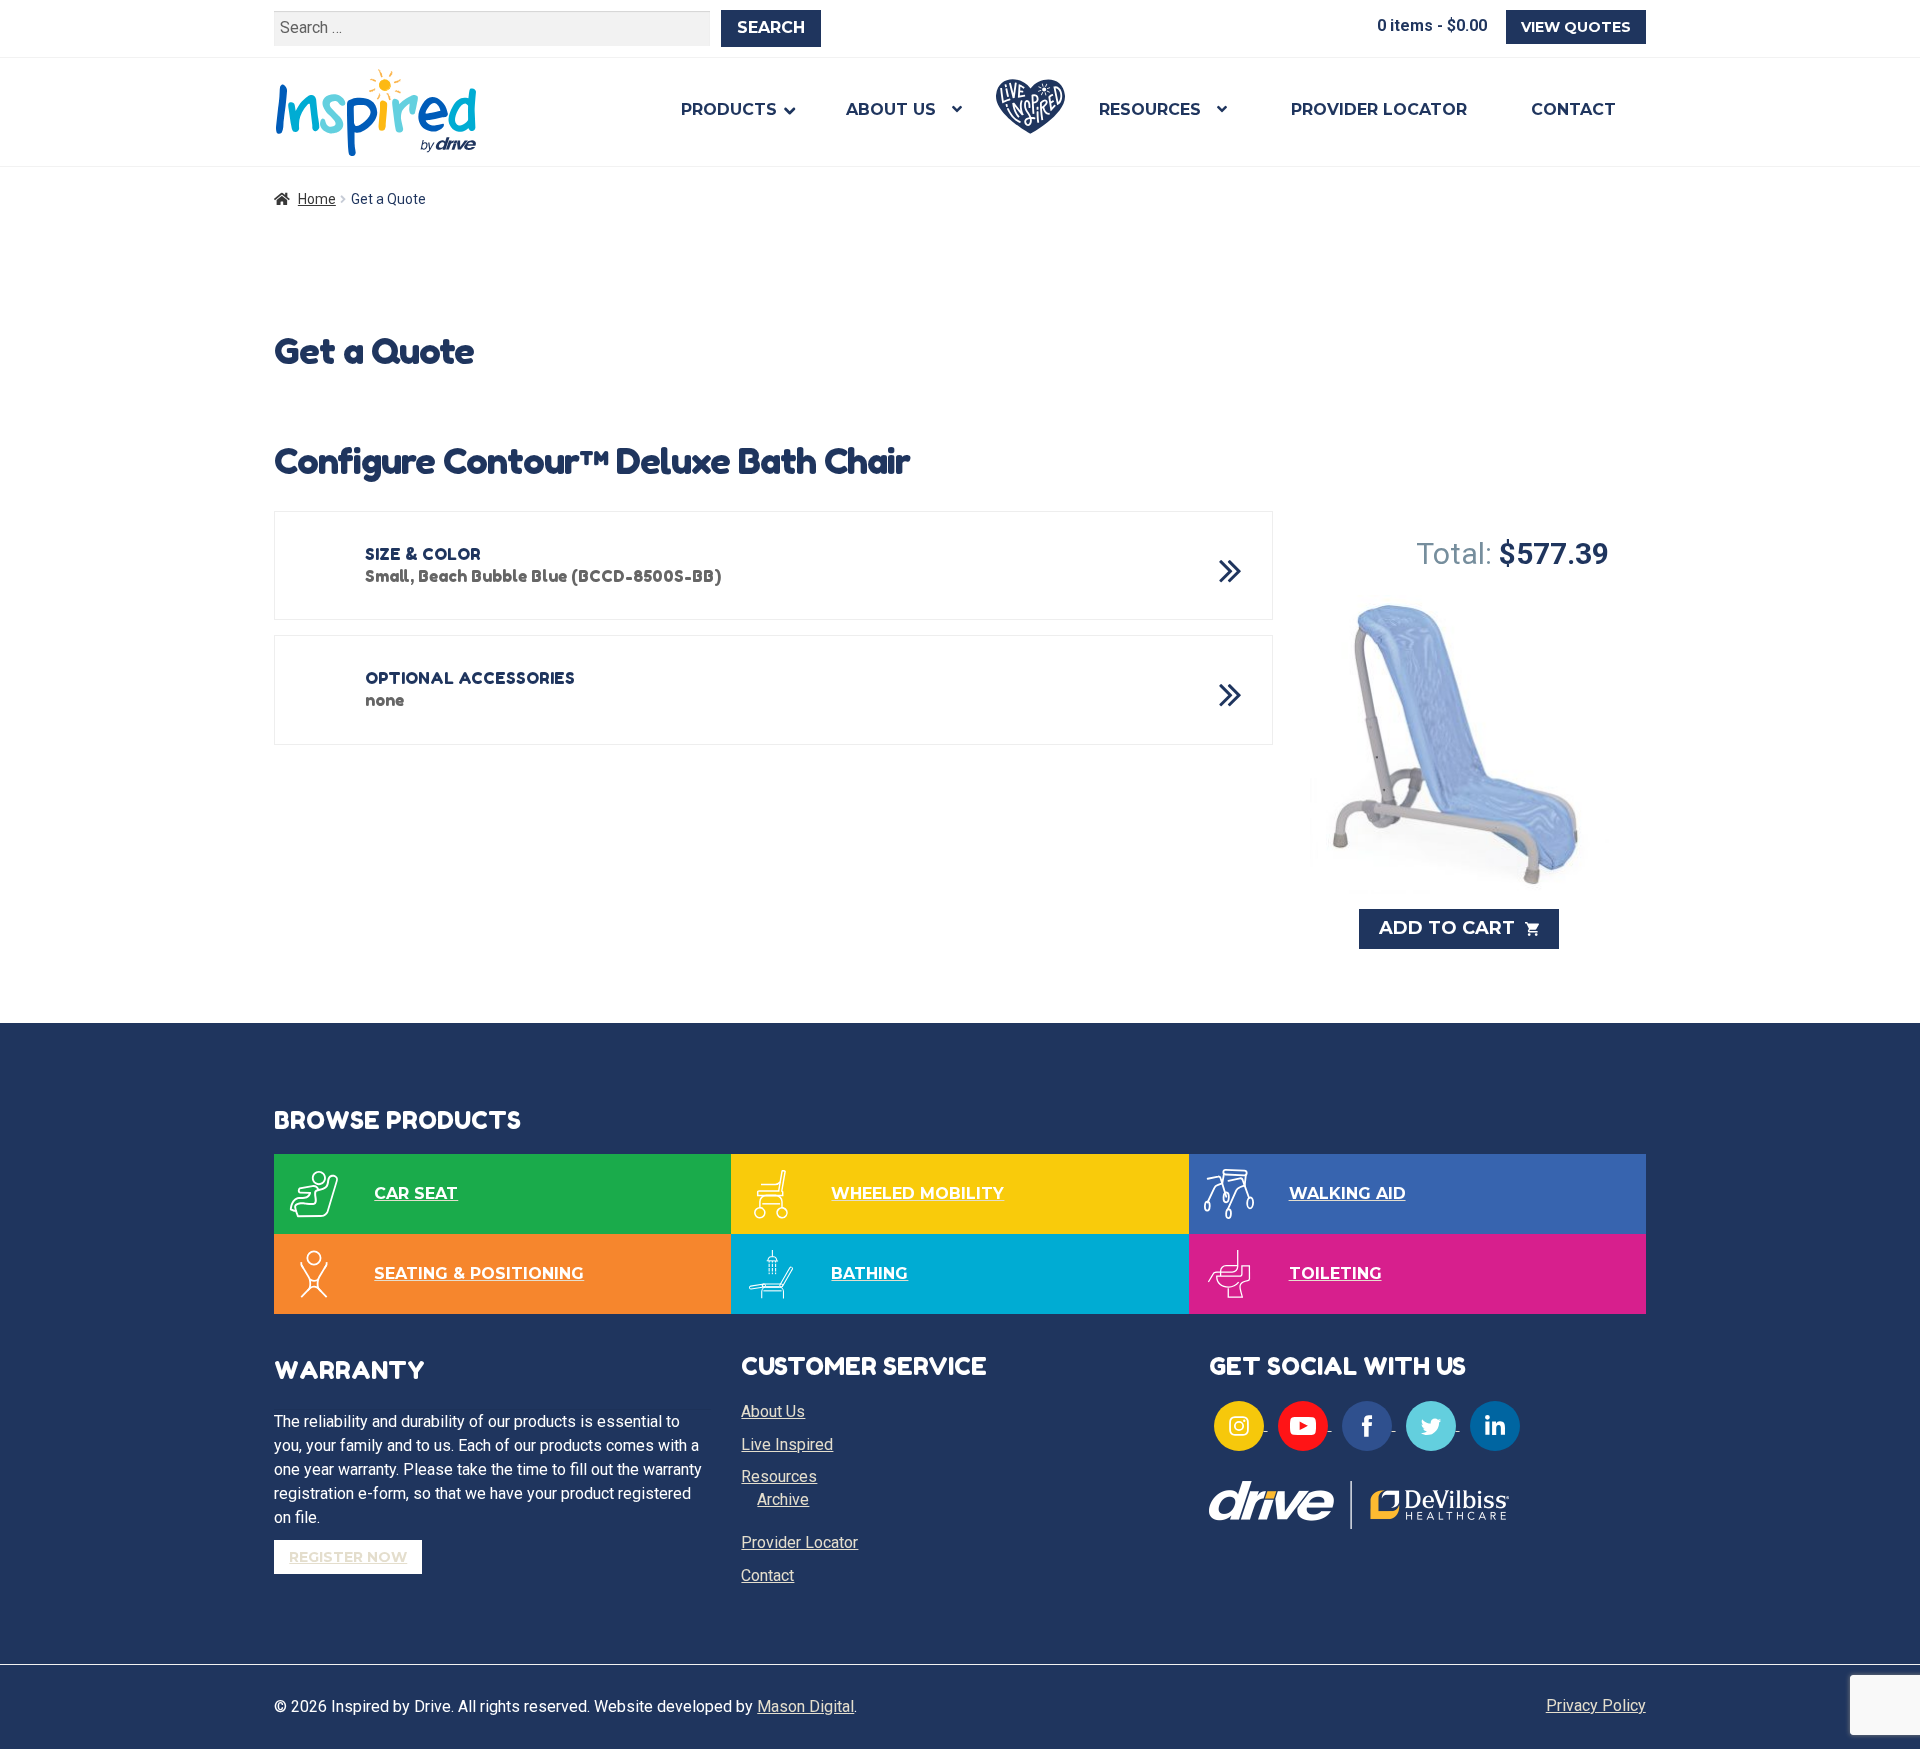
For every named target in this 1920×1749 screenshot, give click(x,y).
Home (317, 199)
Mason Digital (805, 1706)
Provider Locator (1379, 109)
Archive (783, 1499)
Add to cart (1449, 928)
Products (729, 109)
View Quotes (1576, 27)
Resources (1150, 109)
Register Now (348, 1557)
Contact (1573, 109)
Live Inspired (1030, 106)
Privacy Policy (1596, 1705)
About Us (891, 109)
